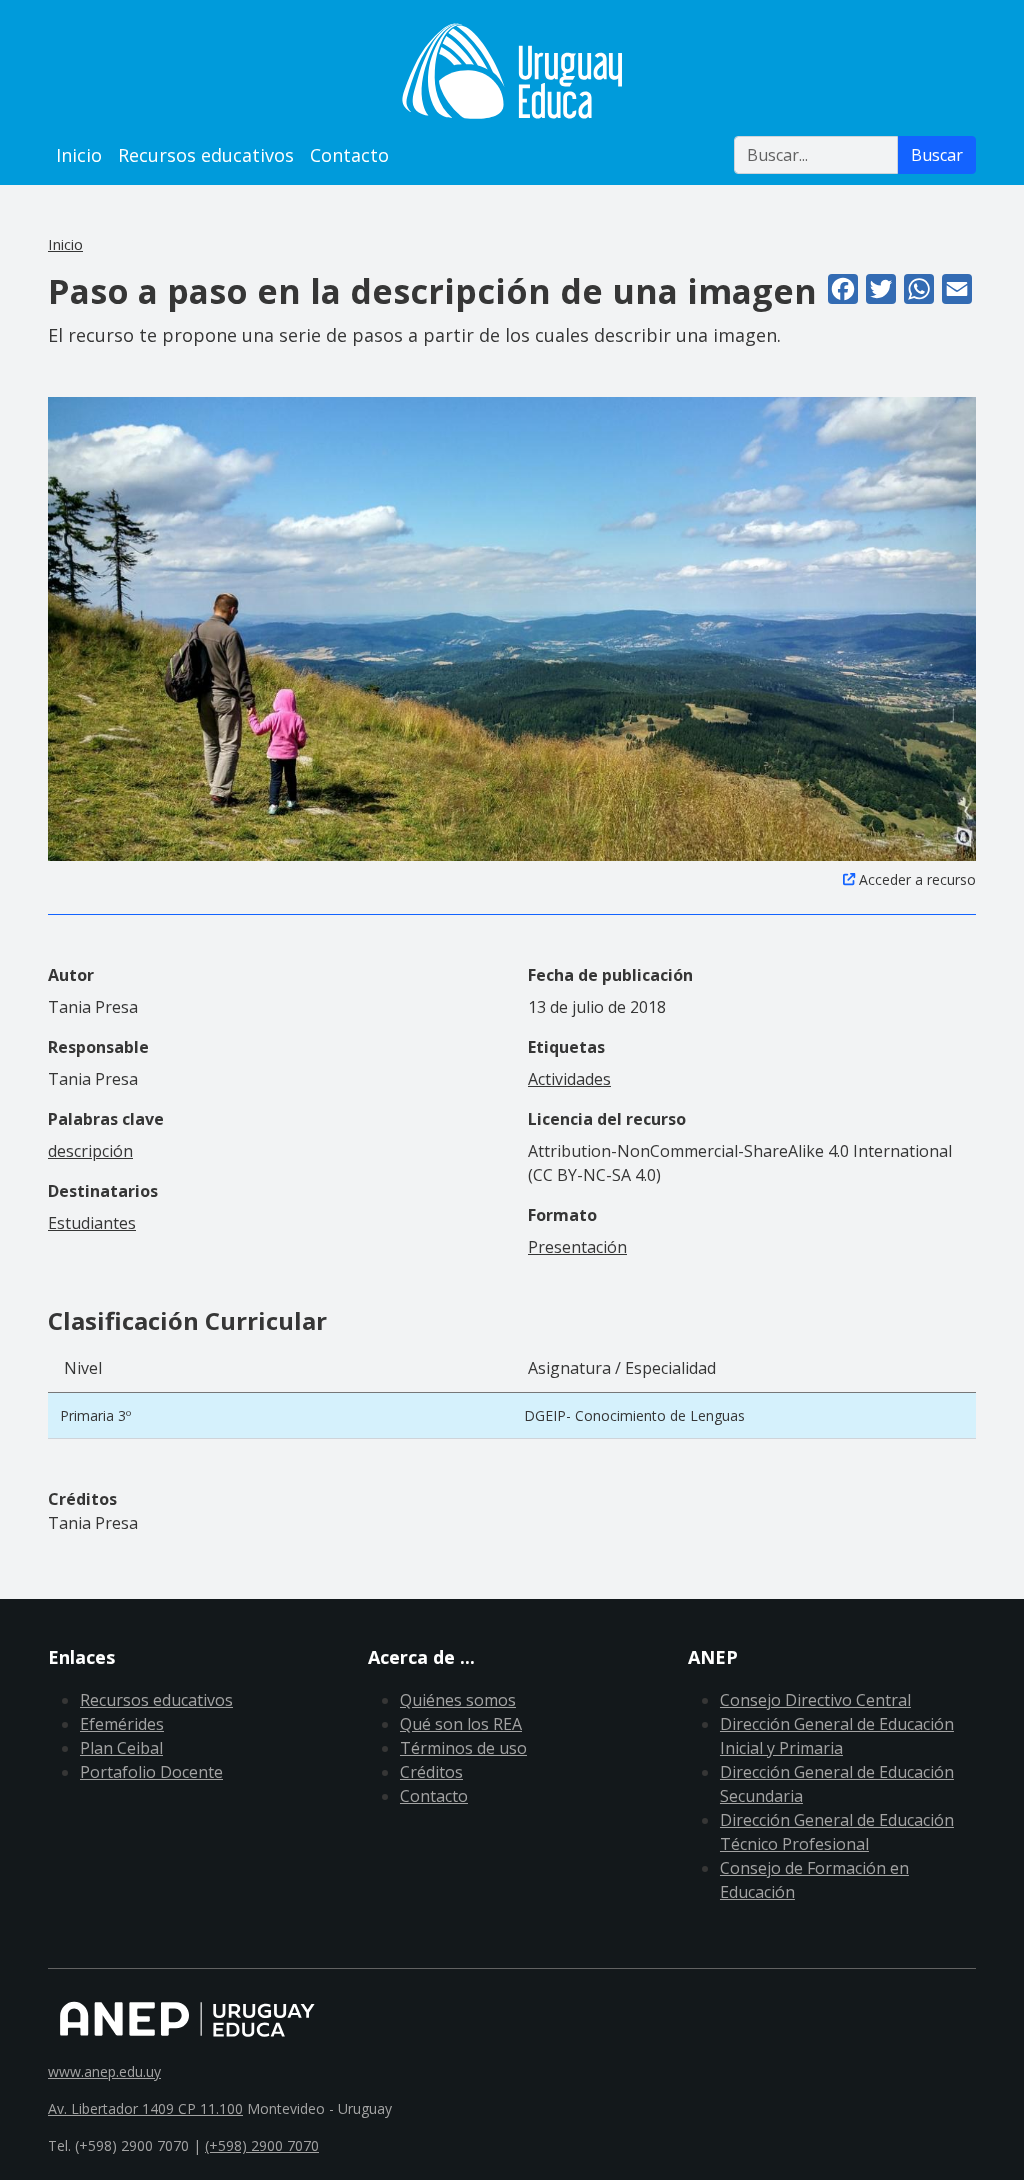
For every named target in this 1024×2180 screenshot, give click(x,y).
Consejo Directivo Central (815, 1700)
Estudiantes (92, 1223)
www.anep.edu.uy (104, 2071)
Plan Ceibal (121, 1748)
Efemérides (122, 1724)
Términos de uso (463, 1748)
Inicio (79, 155)
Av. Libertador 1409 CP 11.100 (145, 2108)
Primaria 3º (95, 1415)
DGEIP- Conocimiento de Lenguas (634, 1415)
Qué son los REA (461, 1724)
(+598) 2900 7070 (262, 2145)
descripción (90, 1151)
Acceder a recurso (917, 879)
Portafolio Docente (151, 1772)
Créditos (431, 1772)
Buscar (937, 155)
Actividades (569, 1079)
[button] (512, 627)
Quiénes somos (458, 1700)
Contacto (349, 155)
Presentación (577, 1247)
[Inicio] (512, 71)
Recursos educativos (206, 155)
